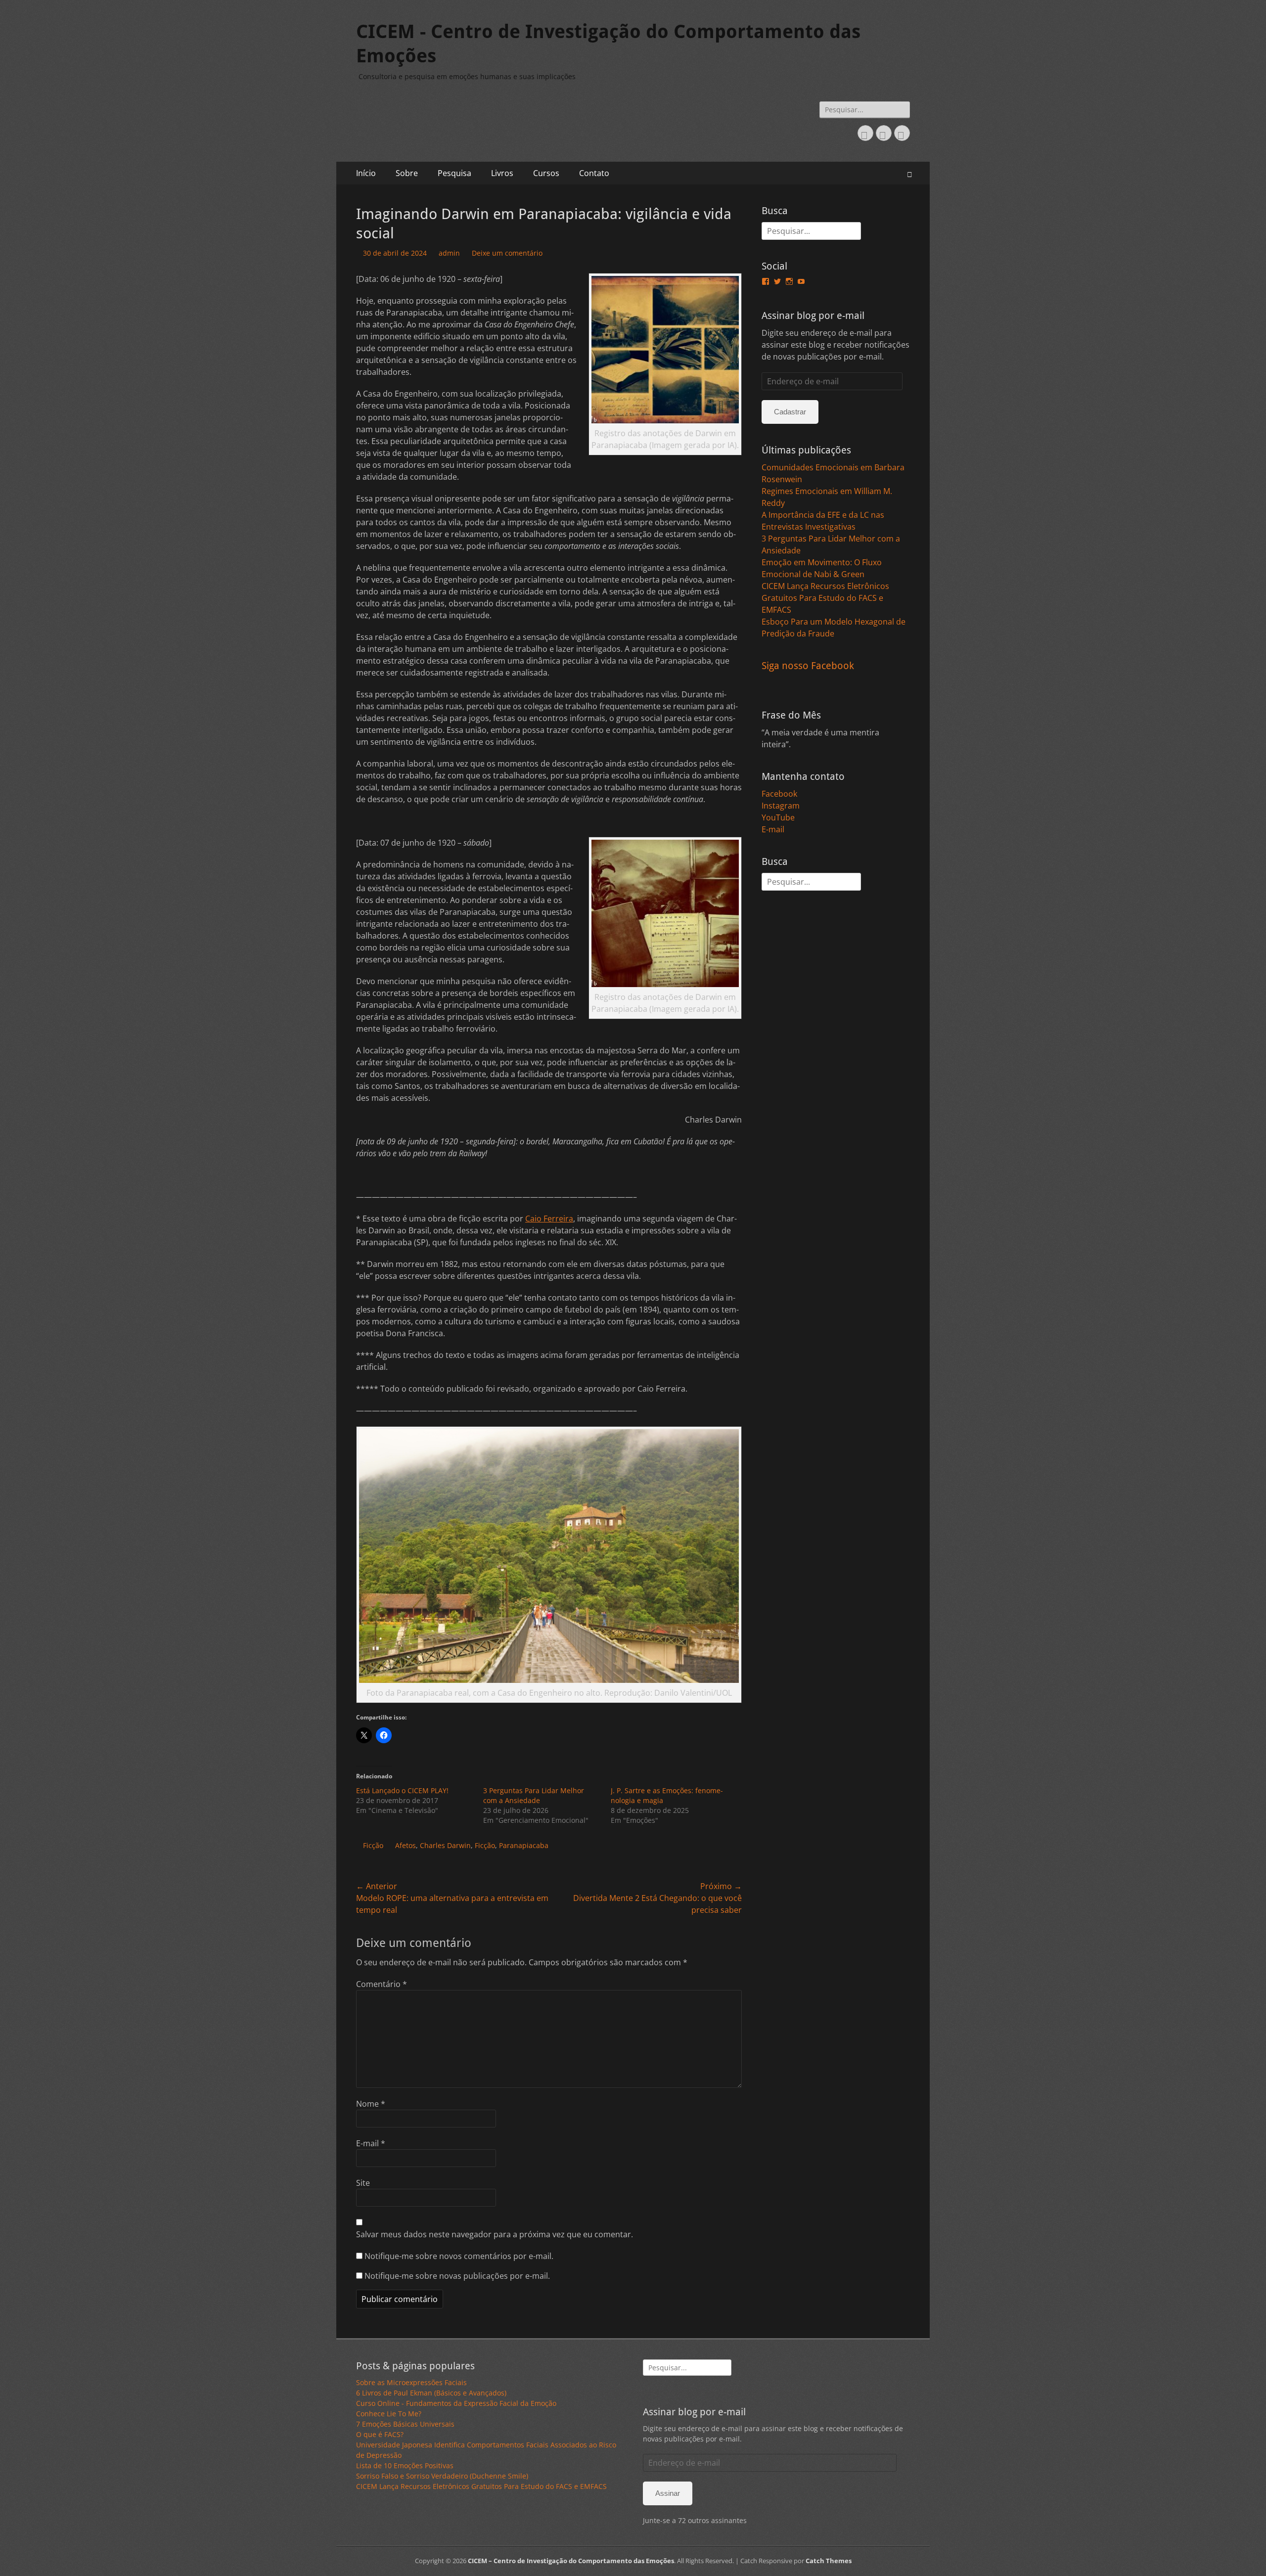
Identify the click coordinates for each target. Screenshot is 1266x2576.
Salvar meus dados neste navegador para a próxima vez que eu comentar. (495, 2234)
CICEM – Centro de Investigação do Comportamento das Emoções (571, 2561)
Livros (502, 173)
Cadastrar (790, 412)
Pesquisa (454, 173)
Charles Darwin (445, 1845)
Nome (371, 2104)
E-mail (371, 2143)
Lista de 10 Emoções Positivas (405, 2465)
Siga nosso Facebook (808, 666)
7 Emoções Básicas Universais (405, 2424)
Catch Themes (829, 2561)
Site (363, 2183)
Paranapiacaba (524, 1845)
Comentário (382, 1984)
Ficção (373, 1845)
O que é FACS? (380, 2434)
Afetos (406, 1845)
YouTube (778, 817)
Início (366, 173)
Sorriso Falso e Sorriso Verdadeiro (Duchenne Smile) (442, 2476)
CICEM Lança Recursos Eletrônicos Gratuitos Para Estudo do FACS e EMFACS (825, 598)
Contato (594, 173)
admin (449, 253)
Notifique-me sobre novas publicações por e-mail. (457, 2276)
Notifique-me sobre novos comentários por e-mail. (459, 2256)
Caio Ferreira (549, 1219)
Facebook (779, 794)
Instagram (781, 806)
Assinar (668, 2493)
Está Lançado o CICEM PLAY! (402, 1790)
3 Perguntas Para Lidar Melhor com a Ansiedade (534, 1795)
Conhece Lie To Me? (389, 2414)
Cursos (546, 173)
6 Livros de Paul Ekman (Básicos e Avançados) (431, 2393)
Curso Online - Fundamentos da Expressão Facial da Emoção (456, 2403)
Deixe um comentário (507, 253)
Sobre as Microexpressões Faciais (411, 2382)
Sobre (407, 173)
